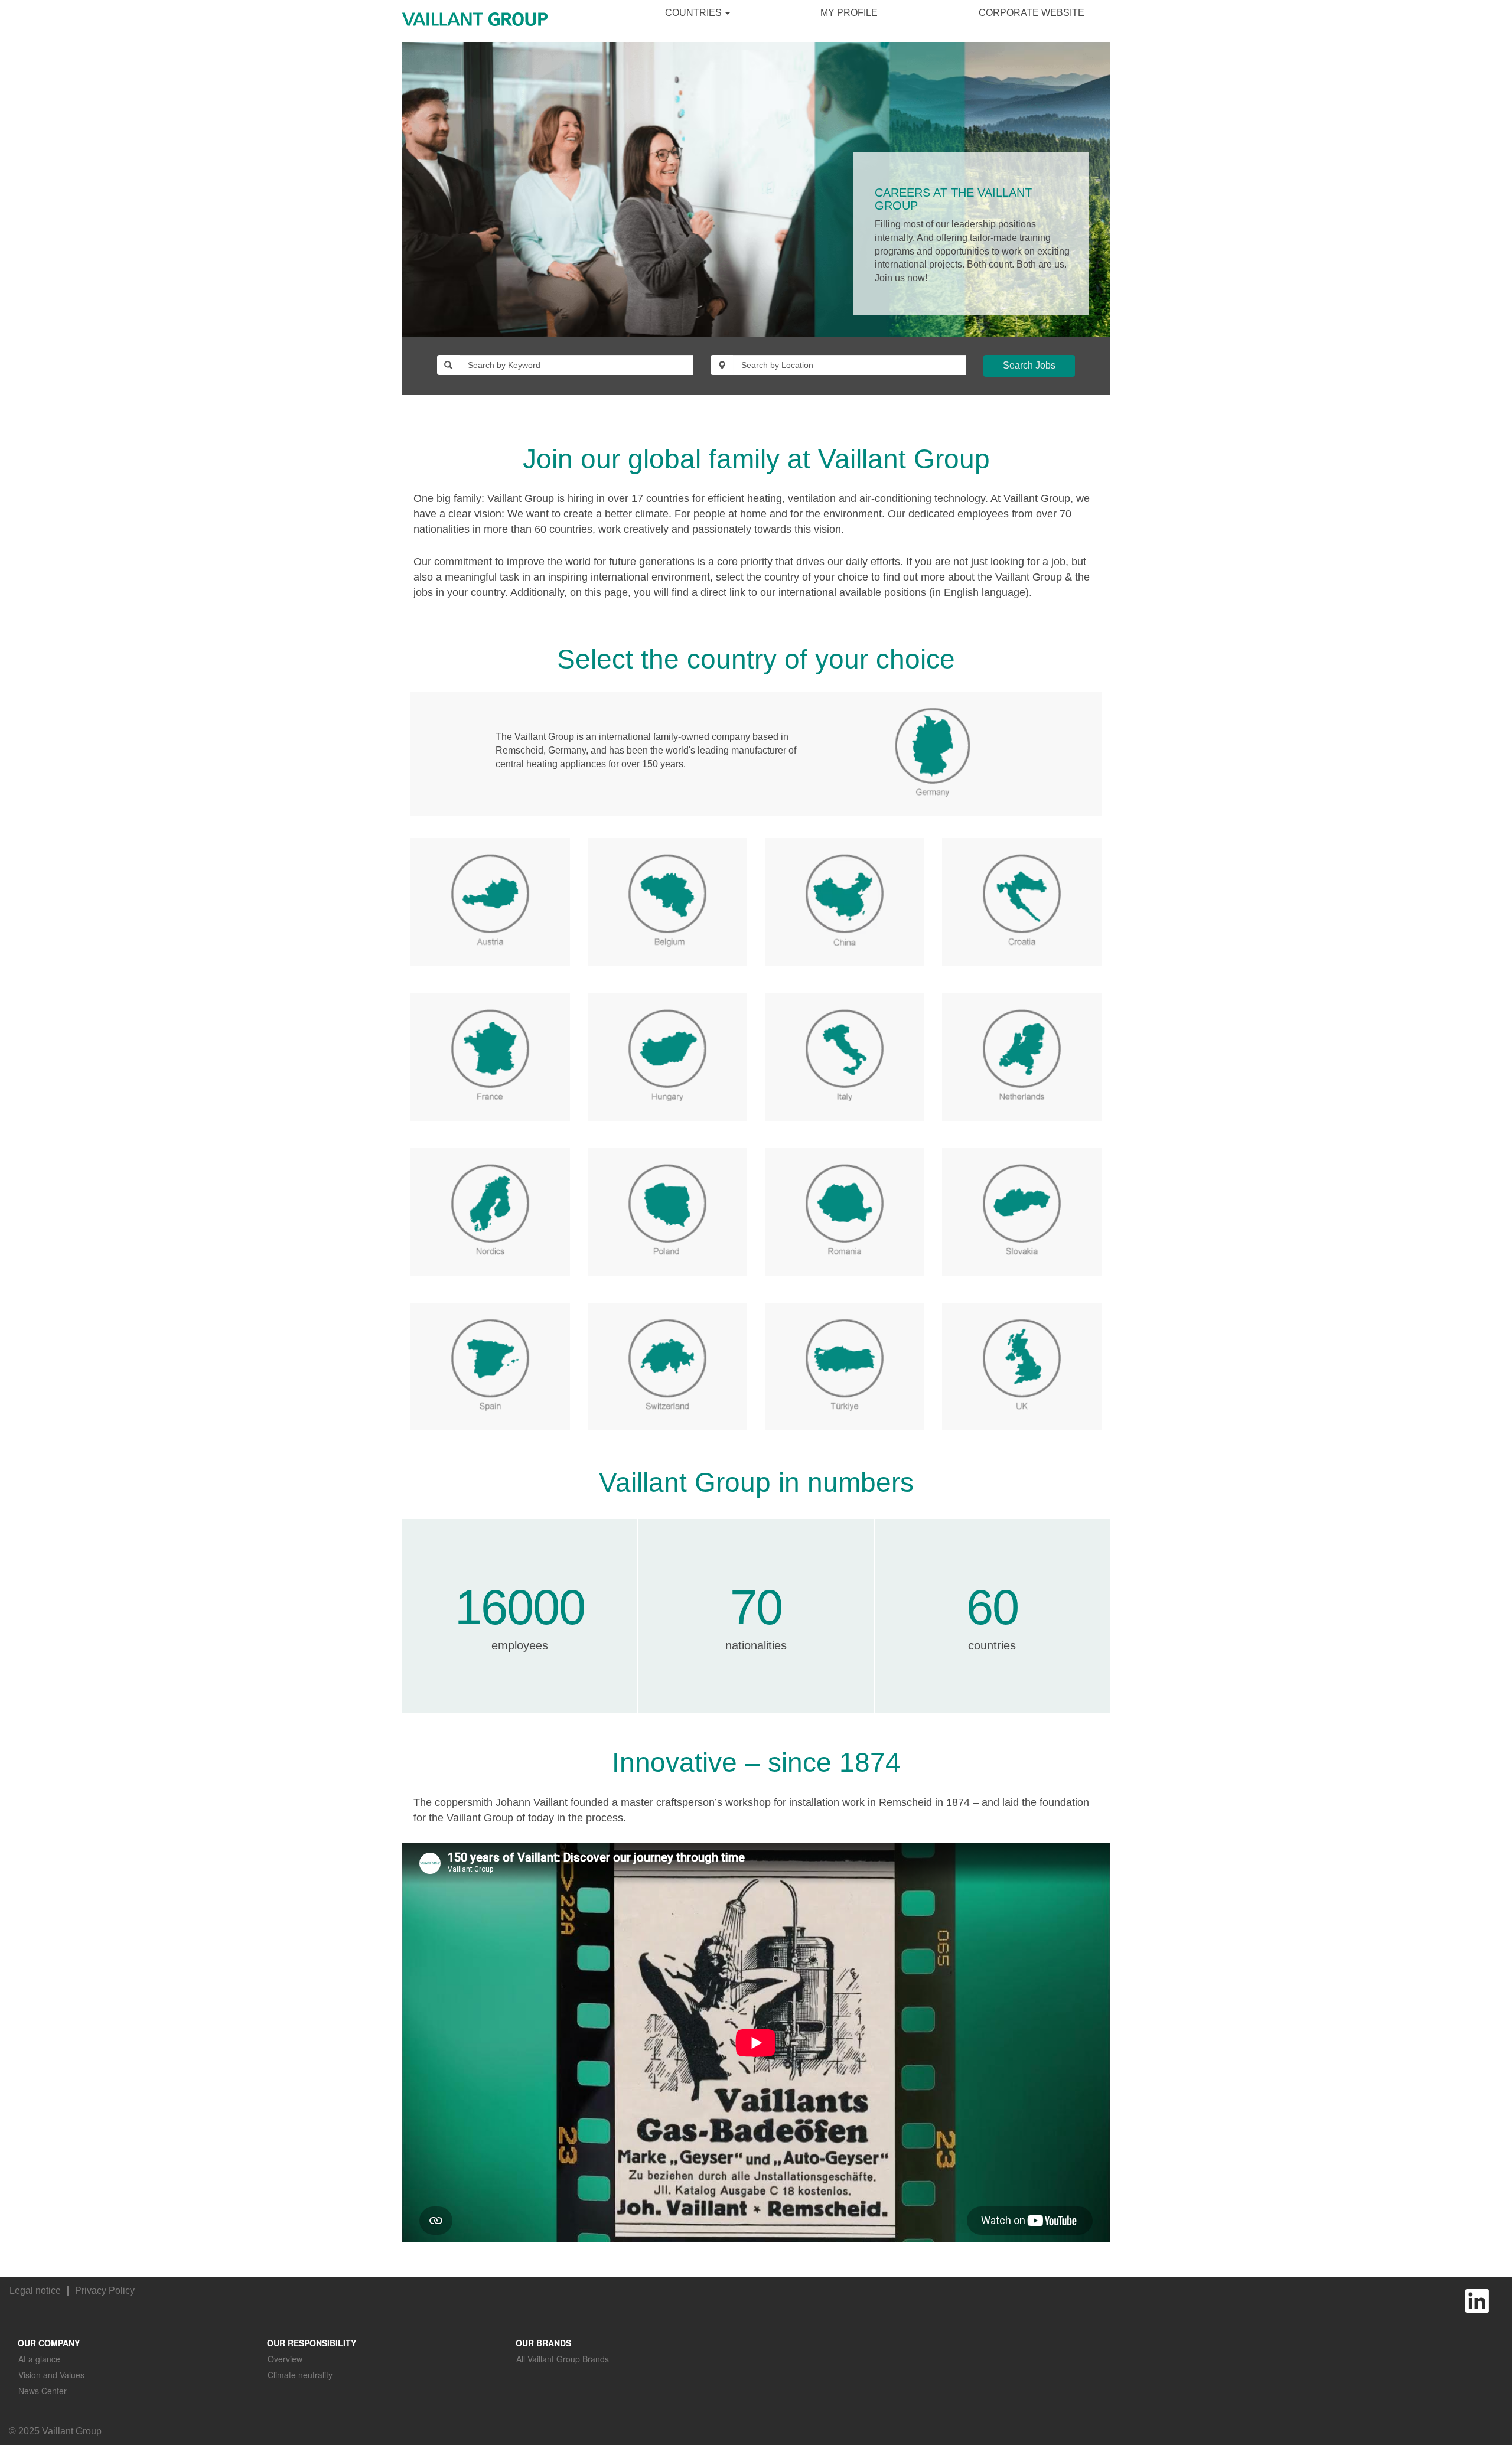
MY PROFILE (849, 13)
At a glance (39, 2359)
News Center (43, 2391)
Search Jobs (1029, 365)
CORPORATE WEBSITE (1032, 13)
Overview (285, 2359)
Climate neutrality (300, 2375)
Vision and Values (51, 2375)
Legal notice (35, 2291)
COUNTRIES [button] (695, 13)
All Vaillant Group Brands (563, 2359)
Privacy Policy (105, 2291)
